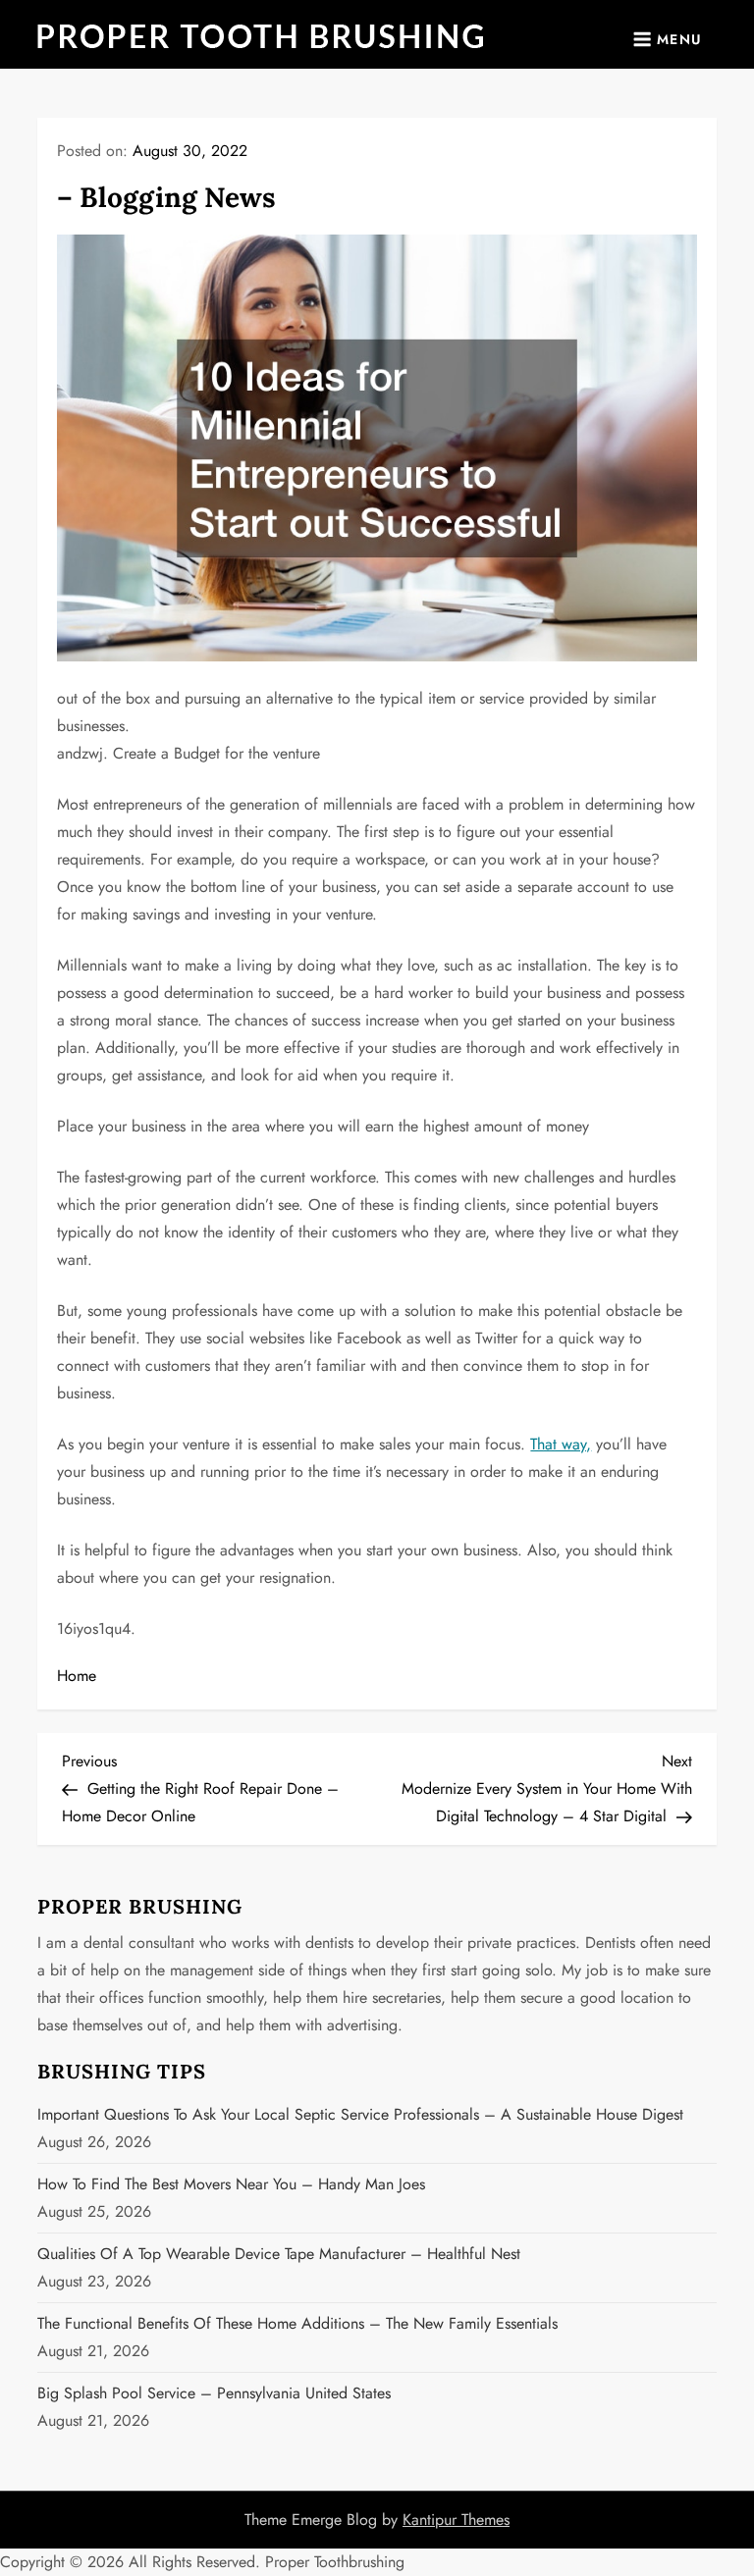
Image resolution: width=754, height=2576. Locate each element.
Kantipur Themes (456, 2520)
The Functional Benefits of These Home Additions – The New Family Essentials (297, 2323)
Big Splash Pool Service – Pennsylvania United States (214, 2393)
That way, (561, 1444)
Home (77, 1676)
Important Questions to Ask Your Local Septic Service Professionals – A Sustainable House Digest (360, 2114)
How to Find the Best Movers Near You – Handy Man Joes (231, 2184)
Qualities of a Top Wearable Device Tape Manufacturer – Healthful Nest (279, 2254)
